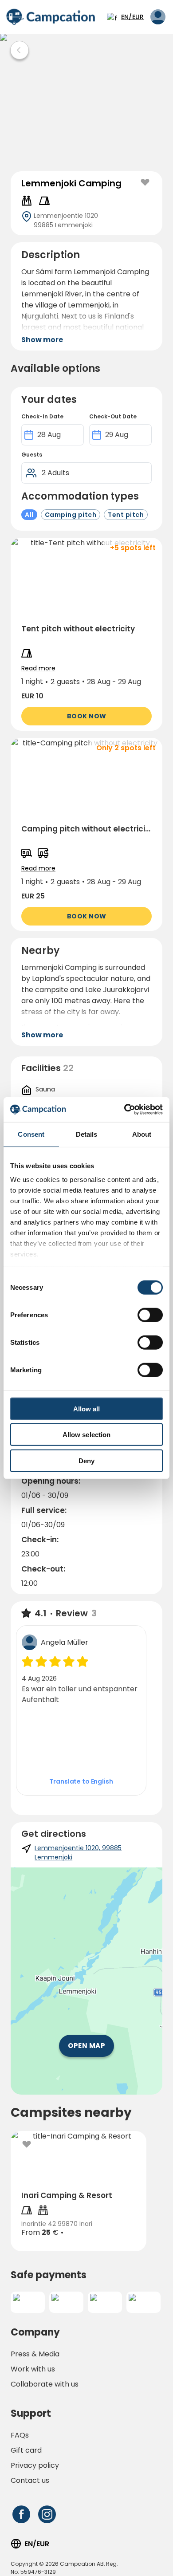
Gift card (26, 2450)
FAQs (20, 2435)
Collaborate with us (45, 2384)
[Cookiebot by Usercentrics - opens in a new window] (124, 1110)
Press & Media (35, 2354)
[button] (86, 634)
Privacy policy (35, 2465)
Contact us (30, 2480)
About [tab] (142, 1134)
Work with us (33, 2369)
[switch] (150, 1315)
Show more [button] (42, 340)
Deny (86, 1460)
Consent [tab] (31, 1134)
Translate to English (81, 1781)
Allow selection (87, 1435)
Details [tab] (87, 1134)
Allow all (87, 1408)
